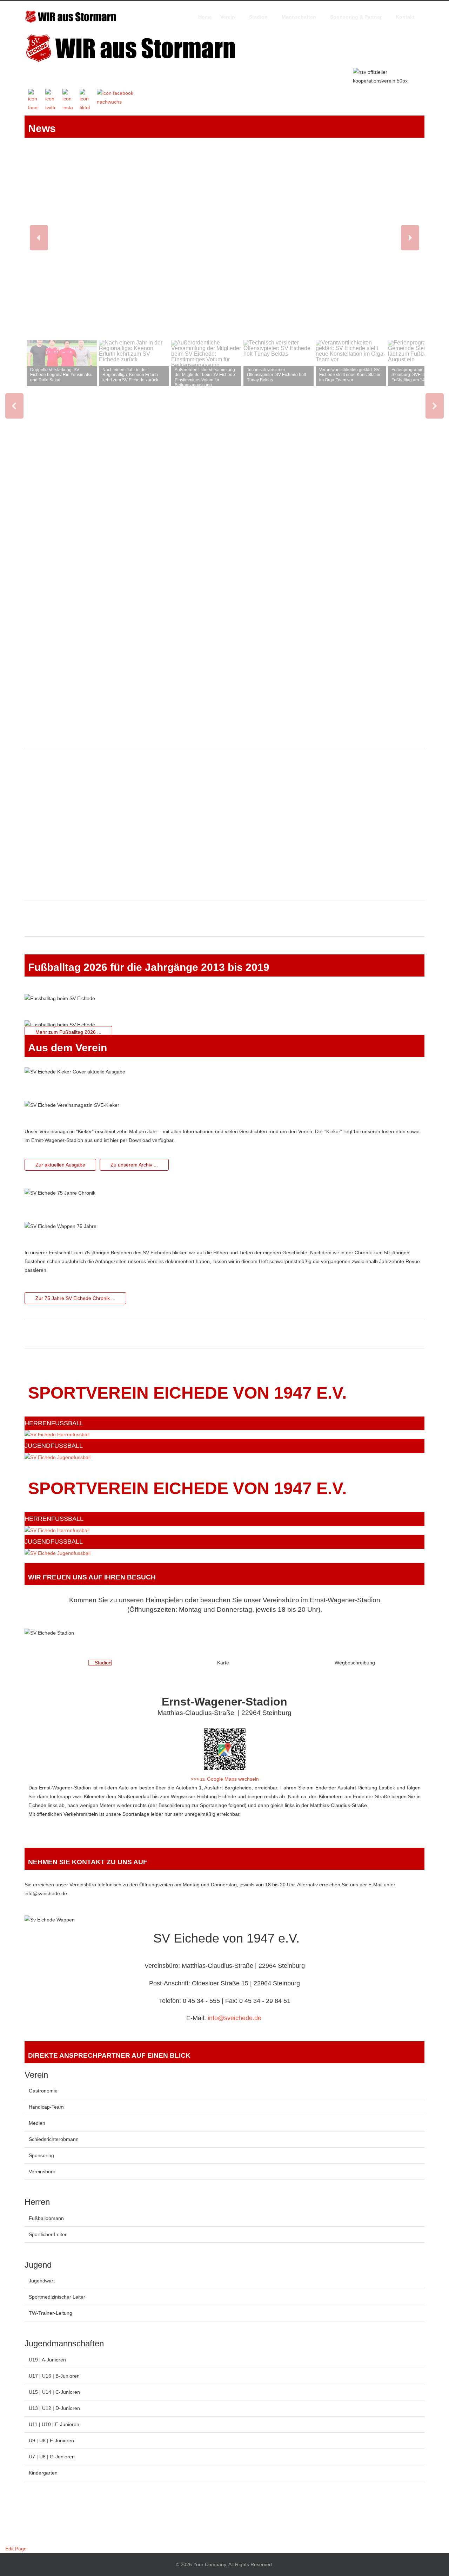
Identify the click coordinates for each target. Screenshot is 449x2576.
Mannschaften (299, 17)
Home (205, 17)
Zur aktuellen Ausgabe (60, 1165)
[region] (224, 515)
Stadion (258, 17)
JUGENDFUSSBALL (54, 1446)
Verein (228, 17)
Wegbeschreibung (354, 1663)
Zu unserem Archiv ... (134, 1165)
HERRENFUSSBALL (54, 1423)
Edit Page (15, 2549)
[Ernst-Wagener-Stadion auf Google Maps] (224, 1749)
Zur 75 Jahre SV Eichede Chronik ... (75, 1298)
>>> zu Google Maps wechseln (225, 1779)
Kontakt (405, 17)
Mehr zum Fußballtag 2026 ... (68, 1032)
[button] (39, 238)
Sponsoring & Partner (356, 17)
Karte (222, 1663)
